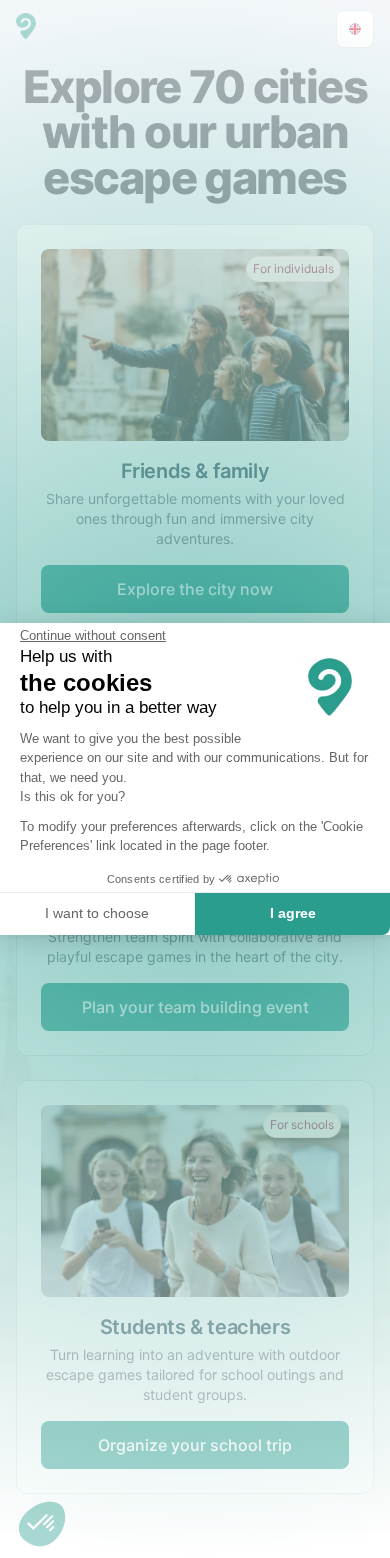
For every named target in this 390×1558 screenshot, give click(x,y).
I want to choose (97, 913)
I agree (293, 913)
